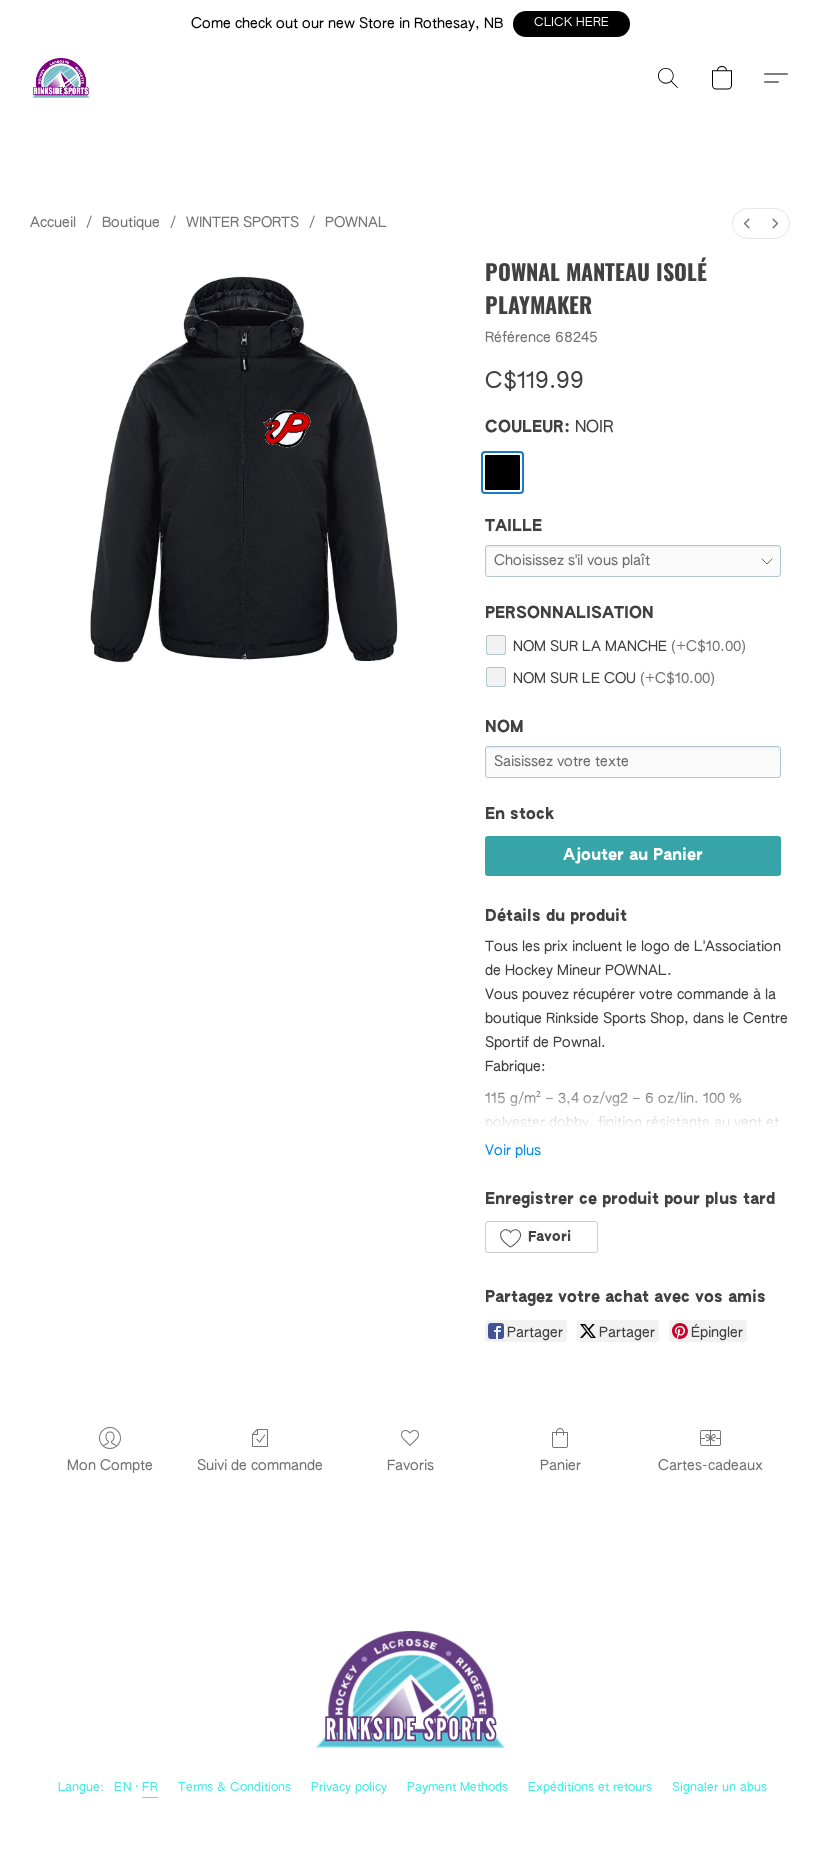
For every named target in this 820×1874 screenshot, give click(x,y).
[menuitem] (747, 223)
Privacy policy (349, 1788)
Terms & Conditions (234, 1788)
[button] (571, 24)
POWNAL (356, 223)
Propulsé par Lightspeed (410, 1819)
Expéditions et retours (590, 1788)
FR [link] (150, 1788)
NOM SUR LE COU (614, 679)
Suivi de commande (260, 1466)
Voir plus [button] (513, 1151)
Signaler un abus (719, 1788)
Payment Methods (457, 1788)
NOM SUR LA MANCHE (629, 647)
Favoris (410, 1466)
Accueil (53, 223)
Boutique (131, 223)
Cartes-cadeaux (710, 1466)
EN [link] (123, 1788)
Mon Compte (110, 1466)
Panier (560, 1466)
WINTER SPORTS (242, 223)
